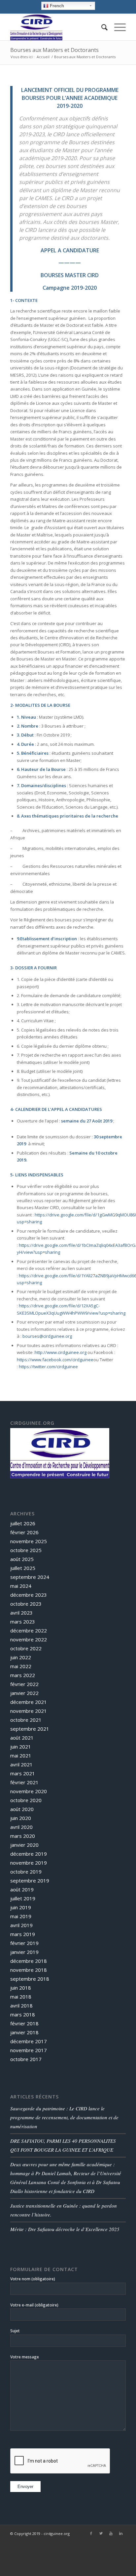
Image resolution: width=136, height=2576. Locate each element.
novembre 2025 (29, 1541)
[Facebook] (91, 2533)
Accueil (43, 57)
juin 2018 (21, 1988)
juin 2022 (21, 1657)
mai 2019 (21, 1916)
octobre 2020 (26, 1800)
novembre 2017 (29, 2050)
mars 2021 (23, 1773)
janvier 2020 (24, 1845)
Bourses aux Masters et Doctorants (54, 50)
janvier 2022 (24, 1693)
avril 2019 (21, 1925)
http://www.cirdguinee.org (61, 1352)
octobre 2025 (26, 1550)
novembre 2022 (29, 1639)
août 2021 (22, 1738)
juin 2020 (21, 1818)
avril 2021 (21, 1764)
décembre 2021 (29, 1702)
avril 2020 (21, 1827)
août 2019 (22, 1889)
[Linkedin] (121, 2533)
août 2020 (22, 1809)
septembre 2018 (30, 1979)
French (56, 6)
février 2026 (24, 1532)
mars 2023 (23, 1622)
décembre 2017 (29, 2041)
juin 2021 (21, 1747)
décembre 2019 (29, 1854)
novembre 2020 (29, 1791)
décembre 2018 (29, 1961)
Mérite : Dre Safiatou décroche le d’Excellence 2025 (65, 2229)
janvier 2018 (24, 2032)
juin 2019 (21, 1907)
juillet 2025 (23, 1568)
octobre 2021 (26, 1720)
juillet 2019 (23, 1898)
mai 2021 (21, 1755)
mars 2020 (23, 1836)
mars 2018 (23, 2014)
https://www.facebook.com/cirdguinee (55, 1360)
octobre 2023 (26, 1604)
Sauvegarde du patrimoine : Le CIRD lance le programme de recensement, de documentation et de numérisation (64, 2117)
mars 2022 (23, 1675)
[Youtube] (111, 2533)
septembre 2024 (30, 1577)
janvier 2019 (24, 1952)
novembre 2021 (29, 1711)
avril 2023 (21, 1613)
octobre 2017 (26, 2059)
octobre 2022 (26, 1648)
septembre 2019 (30, 1880)
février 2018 (24, 2023)
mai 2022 (21, 1666)
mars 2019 (23, 1934)
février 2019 (24, 1943)
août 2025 (22, 1559)
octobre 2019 (26, 1872)
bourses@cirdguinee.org (47, 1336)
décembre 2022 (29, 1630)
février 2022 (24, 1684)
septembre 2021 (30, 1729)
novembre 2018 (29, 1970)
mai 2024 (21, 1586)
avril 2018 (21, 2006)
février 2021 (24, 1782)
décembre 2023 (29, 1595)
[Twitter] (101, 2533)
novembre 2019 (29, 1863)
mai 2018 (21, 1997)
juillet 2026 (23, 1523)
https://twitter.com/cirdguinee (48, 1367)
